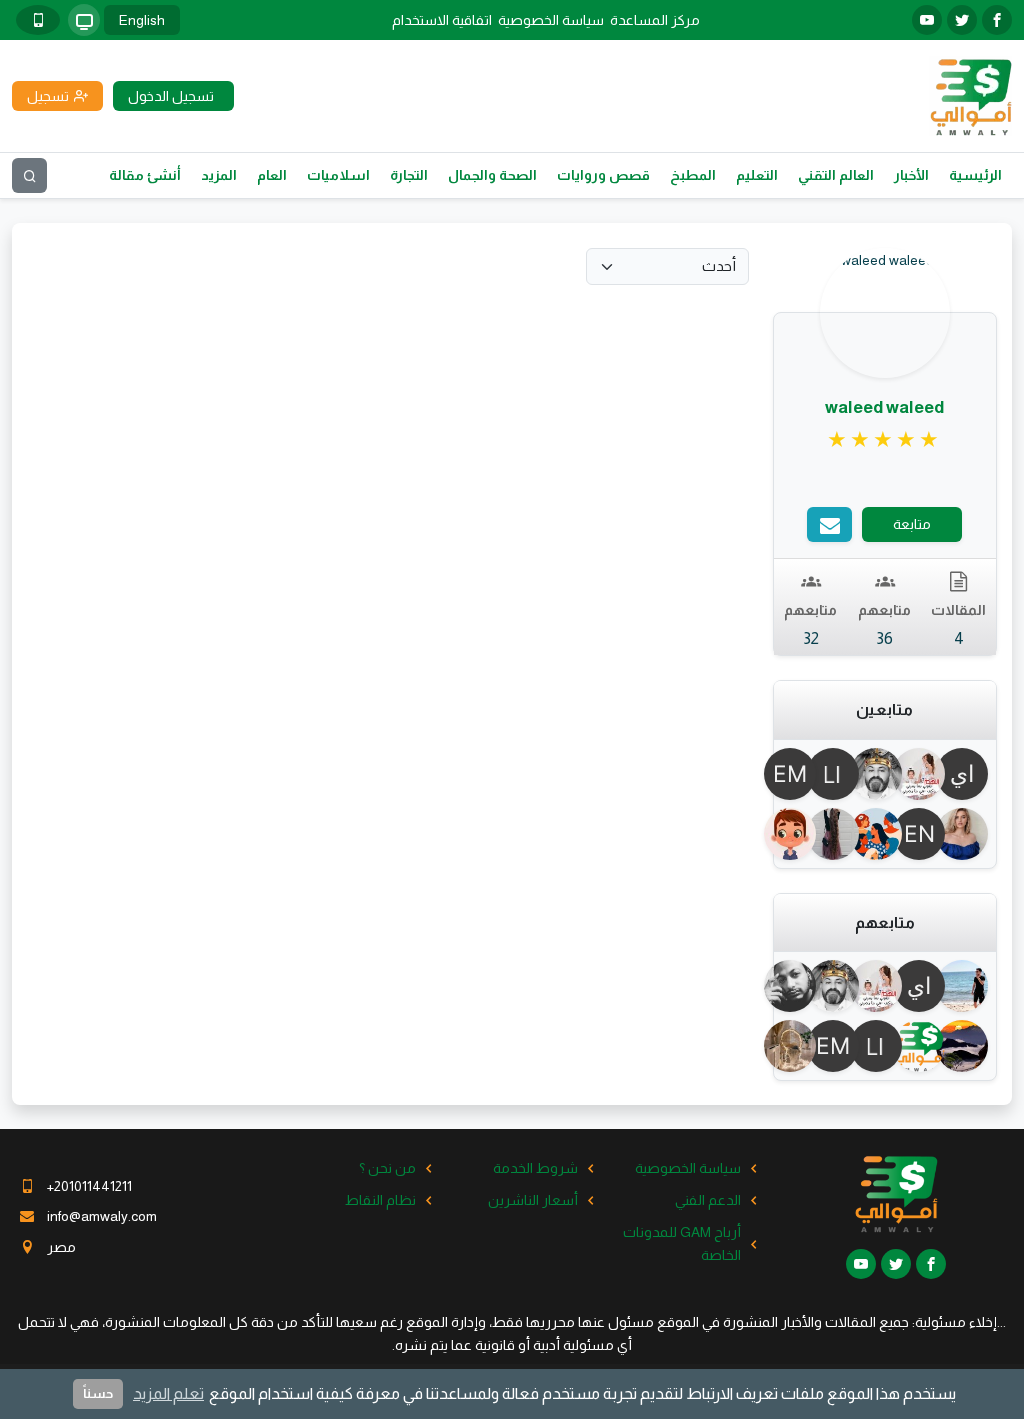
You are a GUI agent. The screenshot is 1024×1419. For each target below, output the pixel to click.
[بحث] (29, 175)
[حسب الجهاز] (84, 20)
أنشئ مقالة (145, 175)
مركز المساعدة (655, 20)
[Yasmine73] (970, 834)
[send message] (829, 524)
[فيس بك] (997, 20)
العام (272, 175)
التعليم (757, 175)
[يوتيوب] (927, 20)
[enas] (927, 834)
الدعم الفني (708, 1200)
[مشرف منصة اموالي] (927, 1046)
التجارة (409, 175)
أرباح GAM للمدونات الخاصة (682, 1243)
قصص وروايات (603, 175)
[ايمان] (970, 774)
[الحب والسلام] (970, 1046)
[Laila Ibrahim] (841, 774)
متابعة (912, 524)
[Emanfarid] (799, 774)
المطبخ (693, 175)
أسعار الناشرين (533, 1200)
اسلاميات (338, 175)
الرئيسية (975, 175)
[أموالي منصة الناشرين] (970, 95)
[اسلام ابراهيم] (799, 986)
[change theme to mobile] (38, 20)
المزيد (219, 175)
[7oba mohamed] (799, 1046)
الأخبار (911, 175)
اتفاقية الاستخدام (442, 20)
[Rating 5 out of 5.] (884, 440)
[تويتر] (962, 20)
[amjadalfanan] (799, 834)
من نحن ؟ (387, 1168)
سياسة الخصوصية (551, 20)
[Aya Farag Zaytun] (927, 774)
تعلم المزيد (168, 1393)
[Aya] (884, 834)
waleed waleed (884, 407)
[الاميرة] (841, 834)
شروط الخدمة (535, 1168)
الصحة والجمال (492, 175)
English (142, 20)
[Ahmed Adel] (970, 986)
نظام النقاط (380, 1200)
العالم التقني (836, 175)
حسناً (98, 1393)
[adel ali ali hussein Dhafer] (884, 774)
